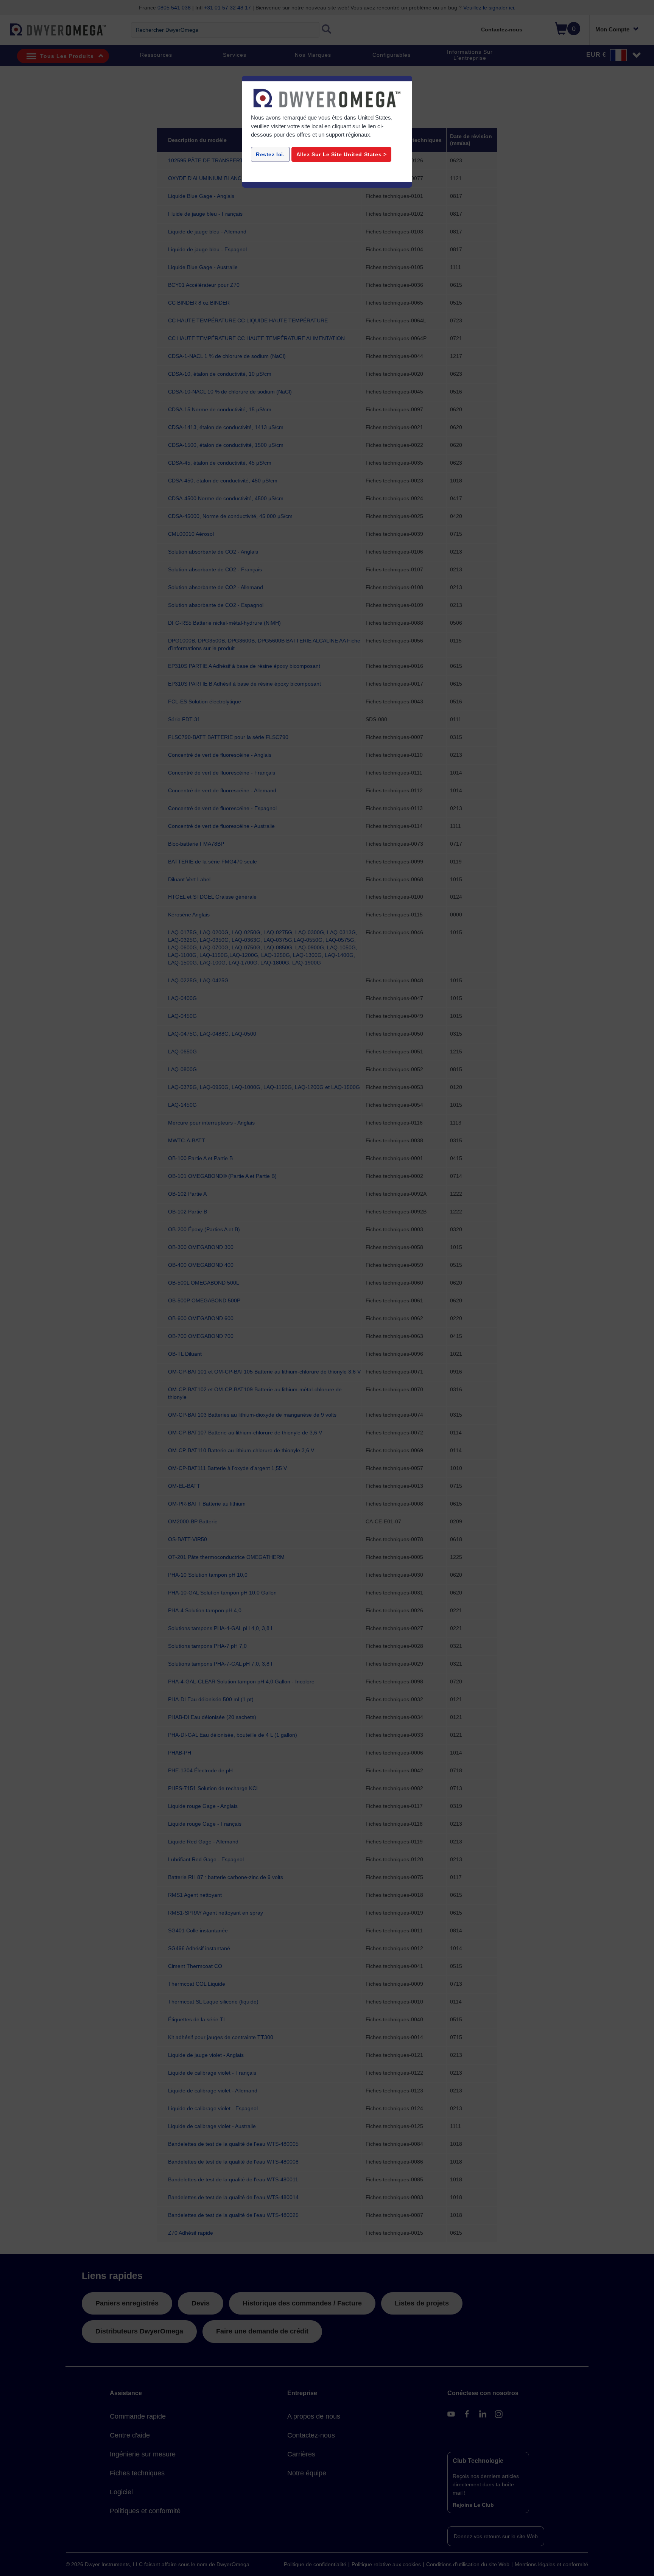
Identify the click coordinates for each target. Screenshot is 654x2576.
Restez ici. (270, 154)
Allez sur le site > (342, 154)
